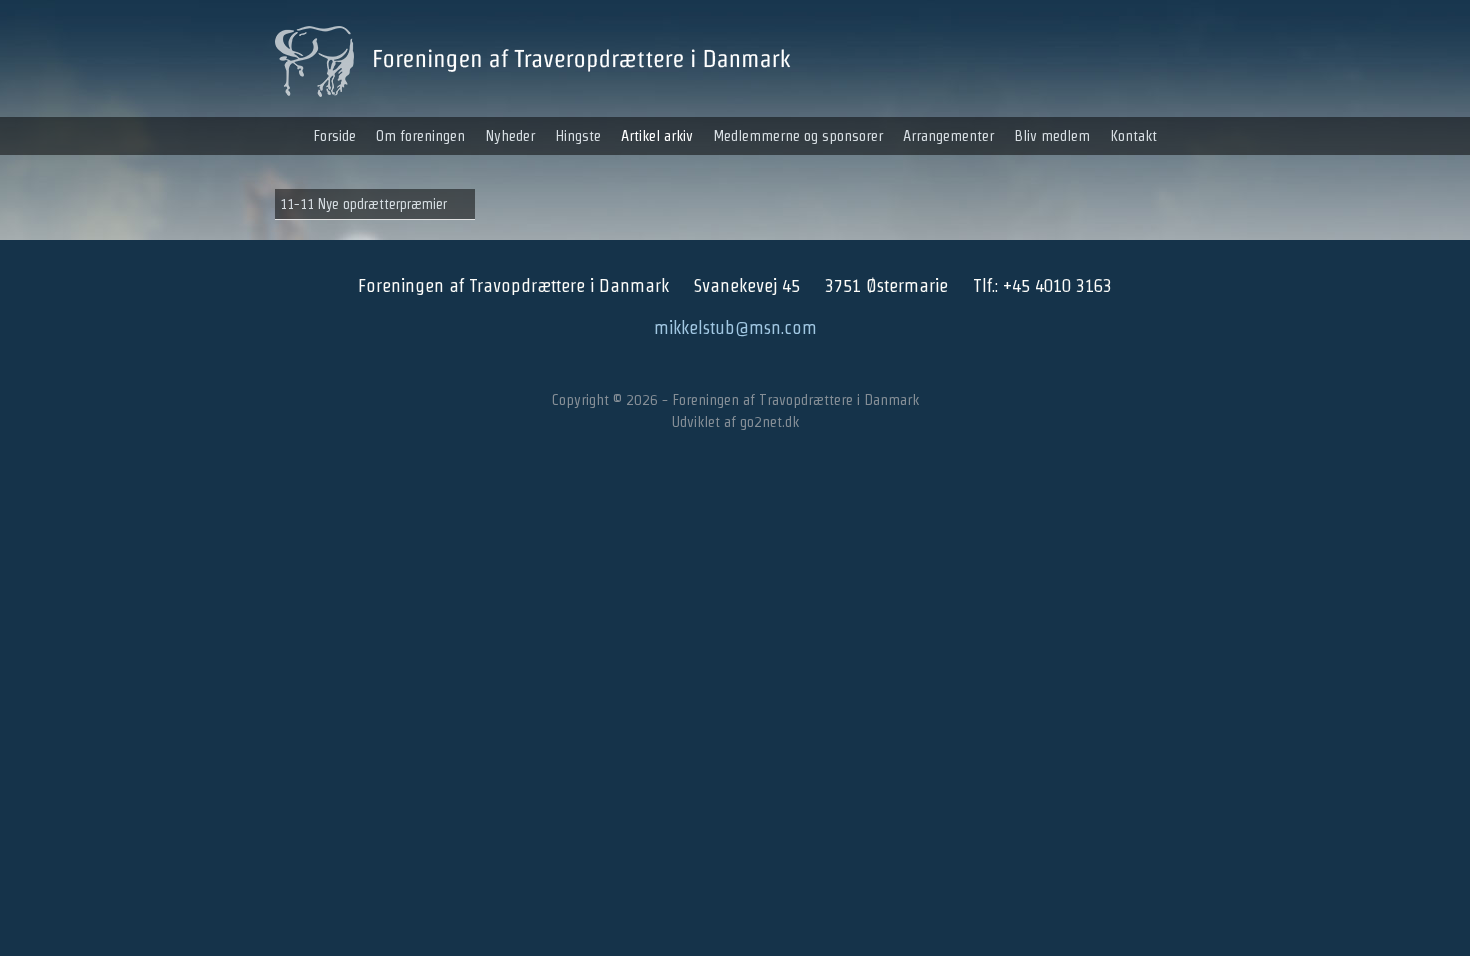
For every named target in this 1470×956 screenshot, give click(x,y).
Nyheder (510, 135)
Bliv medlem (1052, 135)
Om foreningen (420, 135)
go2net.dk (769, 421)
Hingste (578, 135)
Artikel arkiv (657, 135)
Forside (334, 135)
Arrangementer (948, 135)
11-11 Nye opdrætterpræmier (363, 204)
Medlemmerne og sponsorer (798, 135)
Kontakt (1133, 135)
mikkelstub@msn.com (735, 327)
